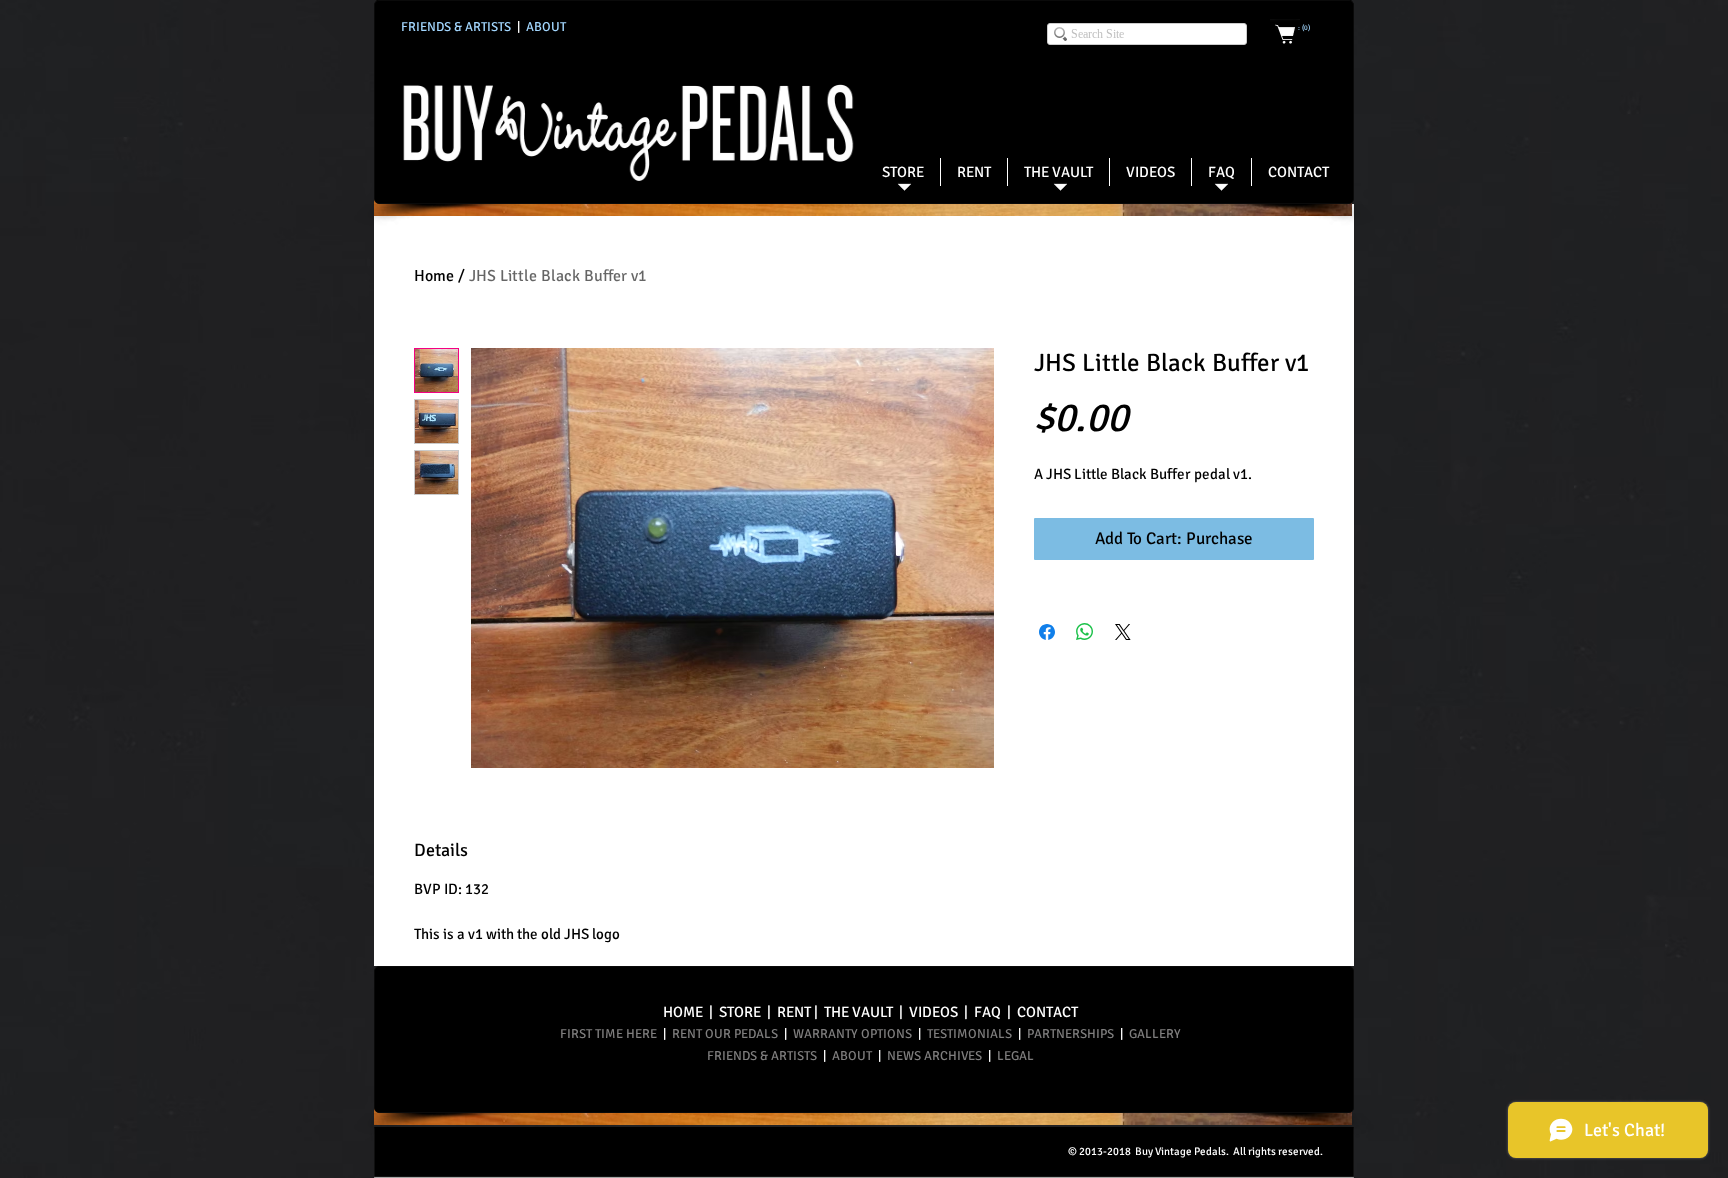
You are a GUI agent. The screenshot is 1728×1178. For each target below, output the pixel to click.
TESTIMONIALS (969, 1034)
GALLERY (1152, 1034)
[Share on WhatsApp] (1085, 632)
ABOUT (853, 1056)
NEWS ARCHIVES (934, 1056)
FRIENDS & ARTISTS (763, 1056)
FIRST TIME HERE (610, 1034)
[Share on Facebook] (1047, 632)
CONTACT (1047, 1012)
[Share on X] (1123, 632)
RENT (794, 1012)
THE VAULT (858, 1012)
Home (434, 276)
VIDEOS (933, 1012)
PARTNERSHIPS (1073, 1034)
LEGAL (1015, 1056)
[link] (1304, 28)
